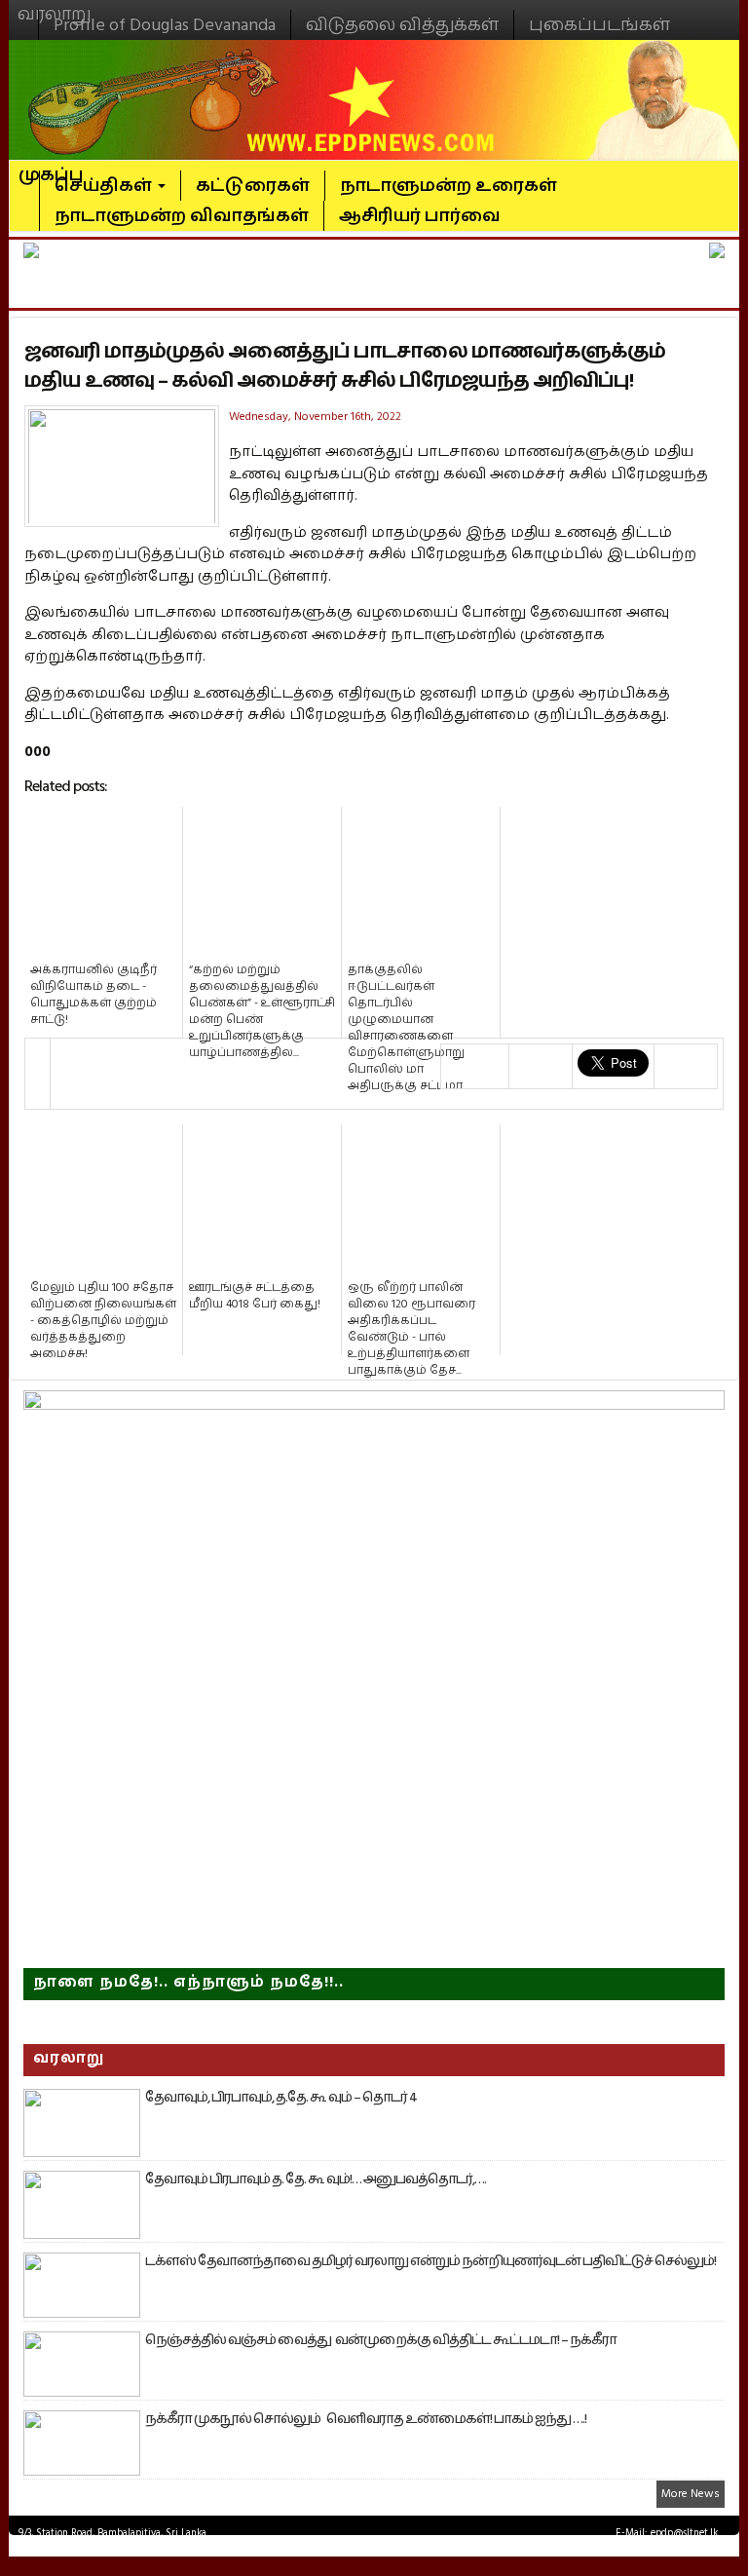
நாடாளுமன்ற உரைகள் (449, 186)
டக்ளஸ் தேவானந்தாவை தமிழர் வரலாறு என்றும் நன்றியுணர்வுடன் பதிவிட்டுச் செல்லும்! (430, 2261)
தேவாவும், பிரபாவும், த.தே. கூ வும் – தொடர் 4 (281, 2098)
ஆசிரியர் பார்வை (420, 216)
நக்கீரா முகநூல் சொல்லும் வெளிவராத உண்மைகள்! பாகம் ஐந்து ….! (366, 2419)
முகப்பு (51, 167)
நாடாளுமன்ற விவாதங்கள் (182, 216)
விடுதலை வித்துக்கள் (402, 25)
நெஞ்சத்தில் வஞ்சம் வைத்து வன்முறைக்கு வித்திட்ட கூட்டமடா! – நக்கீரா (381, 2340)
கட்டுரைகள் (253, 186)
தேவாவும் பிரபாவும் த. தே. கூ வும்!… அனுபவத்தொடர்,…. (316, 2179)
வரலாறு (55, 6)
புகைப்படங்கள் (599, 25)
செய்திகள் (105, 186)
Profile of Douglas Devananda (165, 25)
